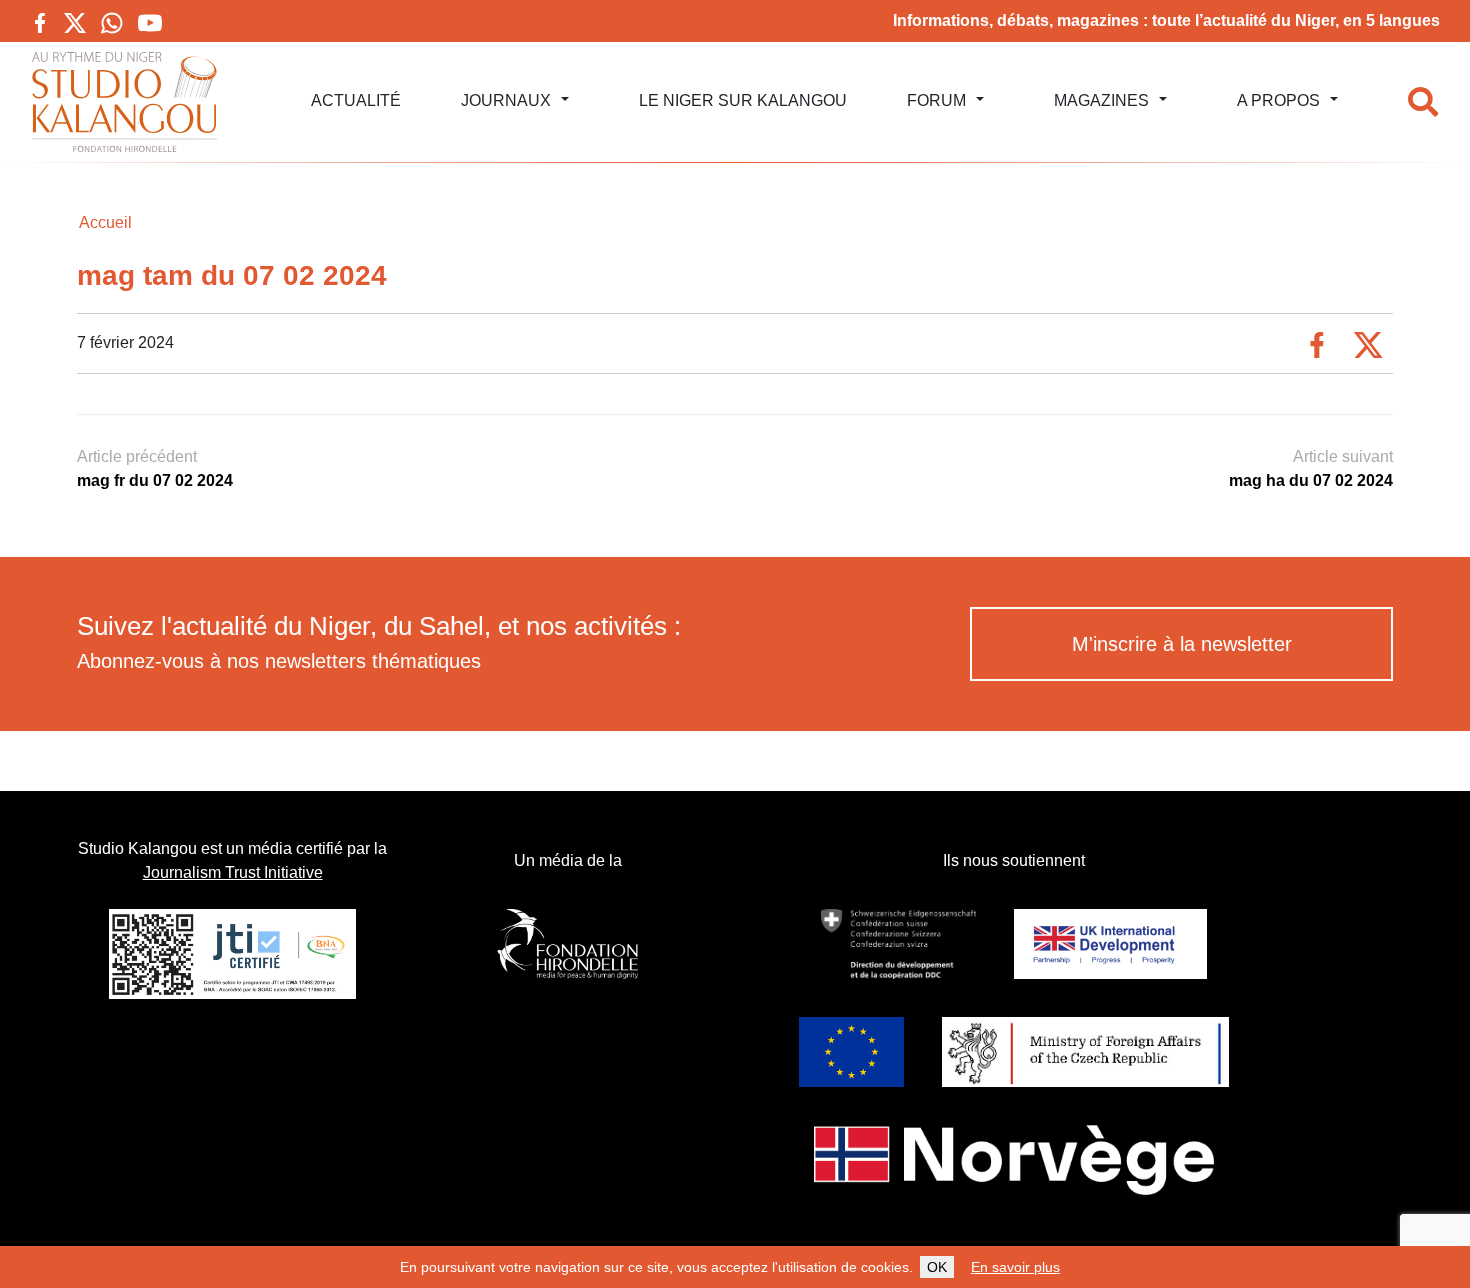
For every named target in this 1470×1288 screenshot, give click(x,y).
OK (937, 1267)
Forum (936, 100)
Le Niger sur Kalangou (743, 100)
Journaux (506, 100)
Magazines (1101, 100)
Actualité (356, 100)
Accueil (105, 222)
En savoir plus (1015, 1267)
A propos (1278, 100)
